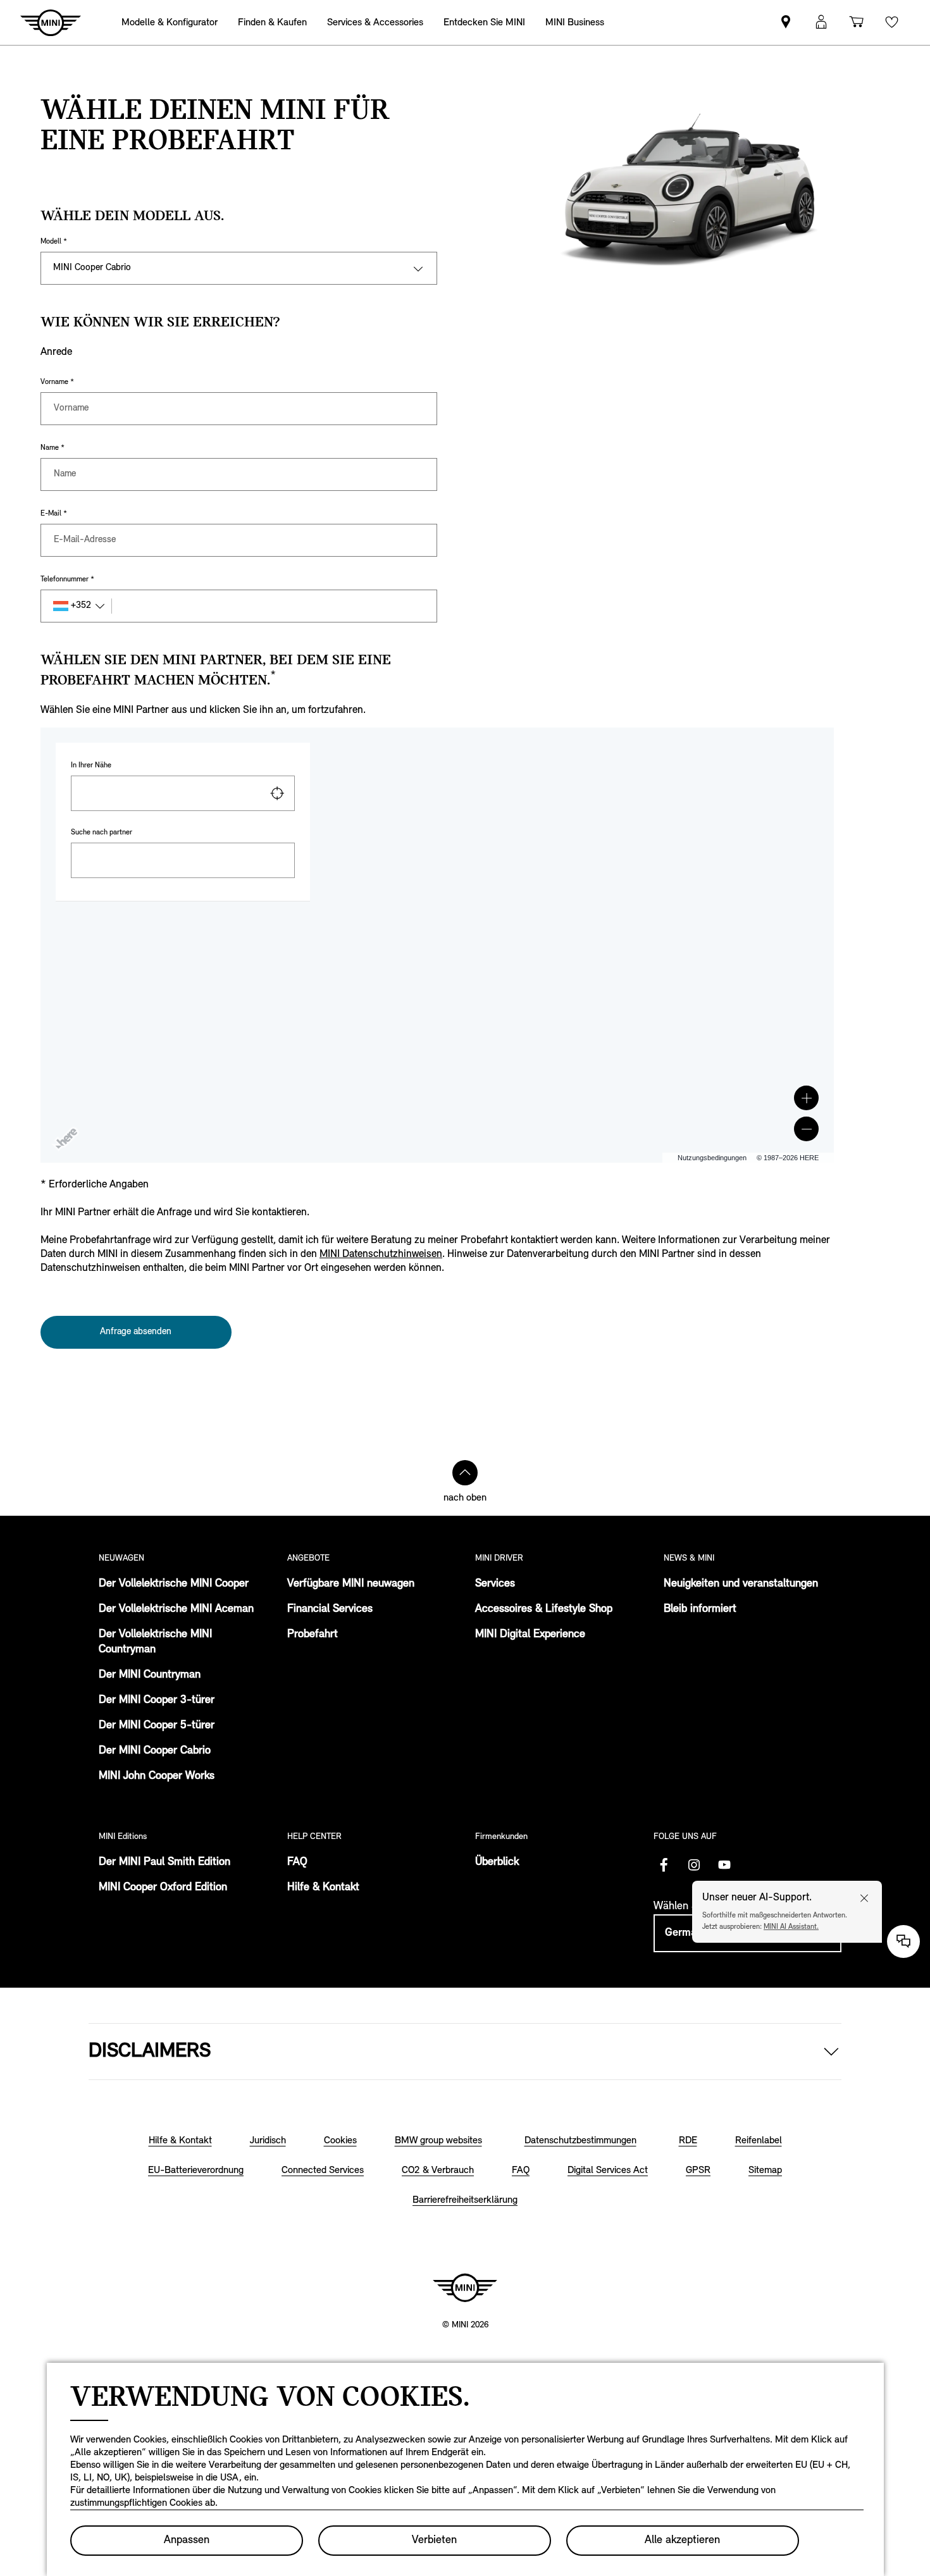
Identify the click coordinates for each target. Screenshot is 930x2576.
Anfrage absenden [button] (136, 1332)
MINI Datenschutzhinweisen (381, 1254)
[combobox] (183, 793)
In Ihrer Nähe (91, 765)
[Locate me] (277, 793)
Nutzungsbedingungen (712, 1158)
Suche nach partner (102, 833)
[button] (806, 1098)
